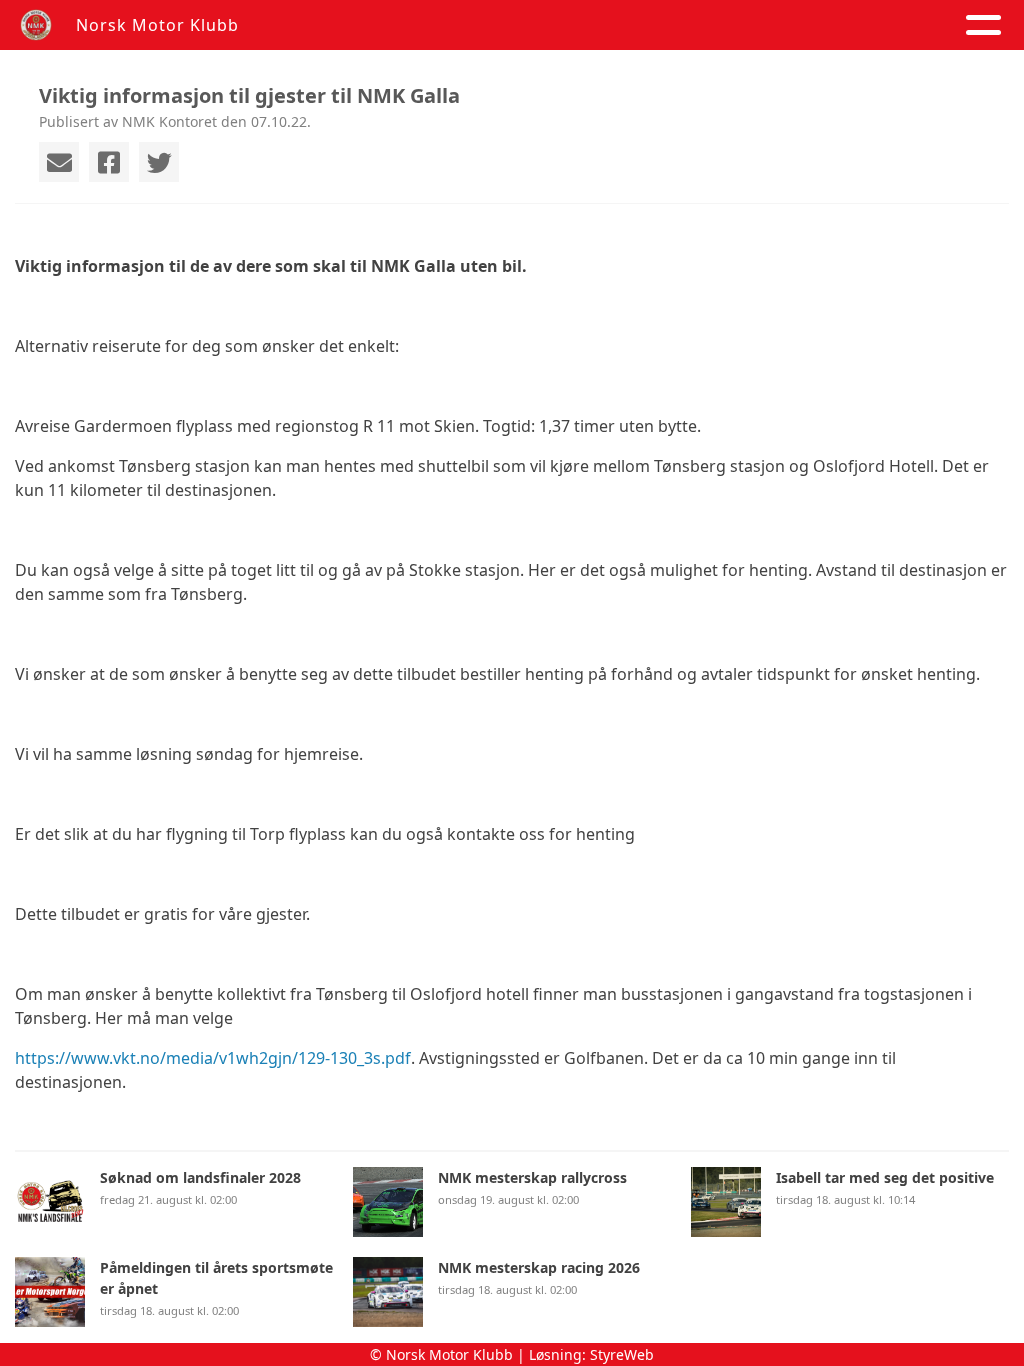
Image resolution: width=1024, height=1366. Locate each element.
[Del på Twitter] (159, 162)
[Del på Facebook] (109, 162)
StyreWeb (622, 1354)
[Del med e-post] (59, 162)
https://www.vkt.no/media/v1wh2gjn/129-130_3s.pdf (213, 1058)
